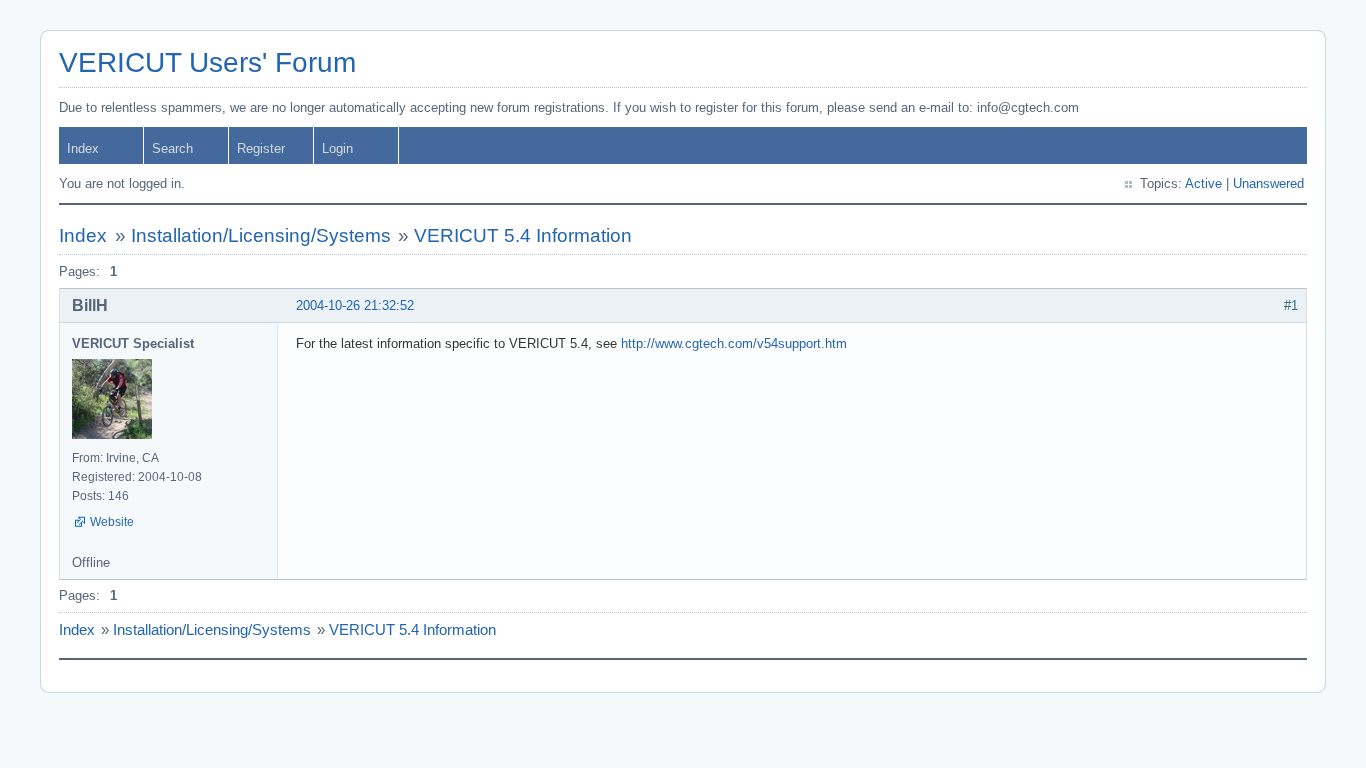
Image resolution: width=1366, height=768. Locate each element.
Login (337, 148)
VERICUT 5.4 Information (523, 235)
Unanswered (1268, 183)
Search (172, 148)
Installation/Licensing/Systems (261, 235)
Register (261, 148)
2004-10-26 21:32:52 (355, 305)
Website (112, 522)
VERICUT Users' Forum (207, 62)
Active (1203, 183)
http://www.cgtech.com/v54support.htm (734, 343)
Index (83, 148)
